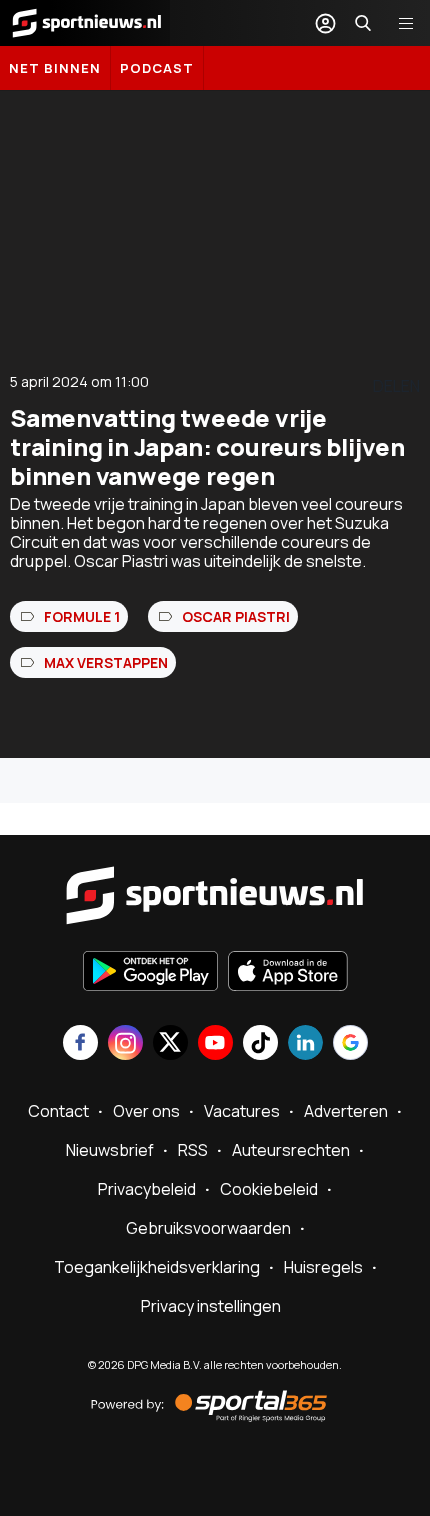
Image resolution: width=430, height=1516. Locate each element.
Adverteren (346, 1111)
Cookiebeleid (269, 1189)
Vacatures (242, 1111)
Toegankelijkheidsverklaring (157, 1267)
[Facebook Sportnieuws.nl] (80, 1044)
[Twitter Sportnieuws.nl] (170, 1044)
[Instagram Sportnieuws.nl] (125, 1044)
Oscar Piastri (236, 616)
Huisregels (323, 1267)
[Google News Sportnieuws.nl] (350, 1044)
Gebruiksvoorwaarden (208, 1228)
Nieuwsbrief (110, 1150)
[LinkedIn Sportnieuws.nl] (305, 1044)
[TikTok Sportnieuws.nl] (260, 1044)
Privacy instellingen (211, 1306)
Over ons (146, 1111)
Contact (58, 1111)
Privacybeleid (147, 1189)
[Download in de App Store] (288, 973)
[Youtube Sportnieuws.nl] (215, 1044)
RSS (193, 1150)
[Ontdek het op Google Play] (150, 973)
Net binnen (55, 68)
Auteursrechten (291, 1150)
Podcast (157, 68)
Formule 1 (82, 616)
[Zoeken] (363, 23)
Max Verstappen (106, 662)
